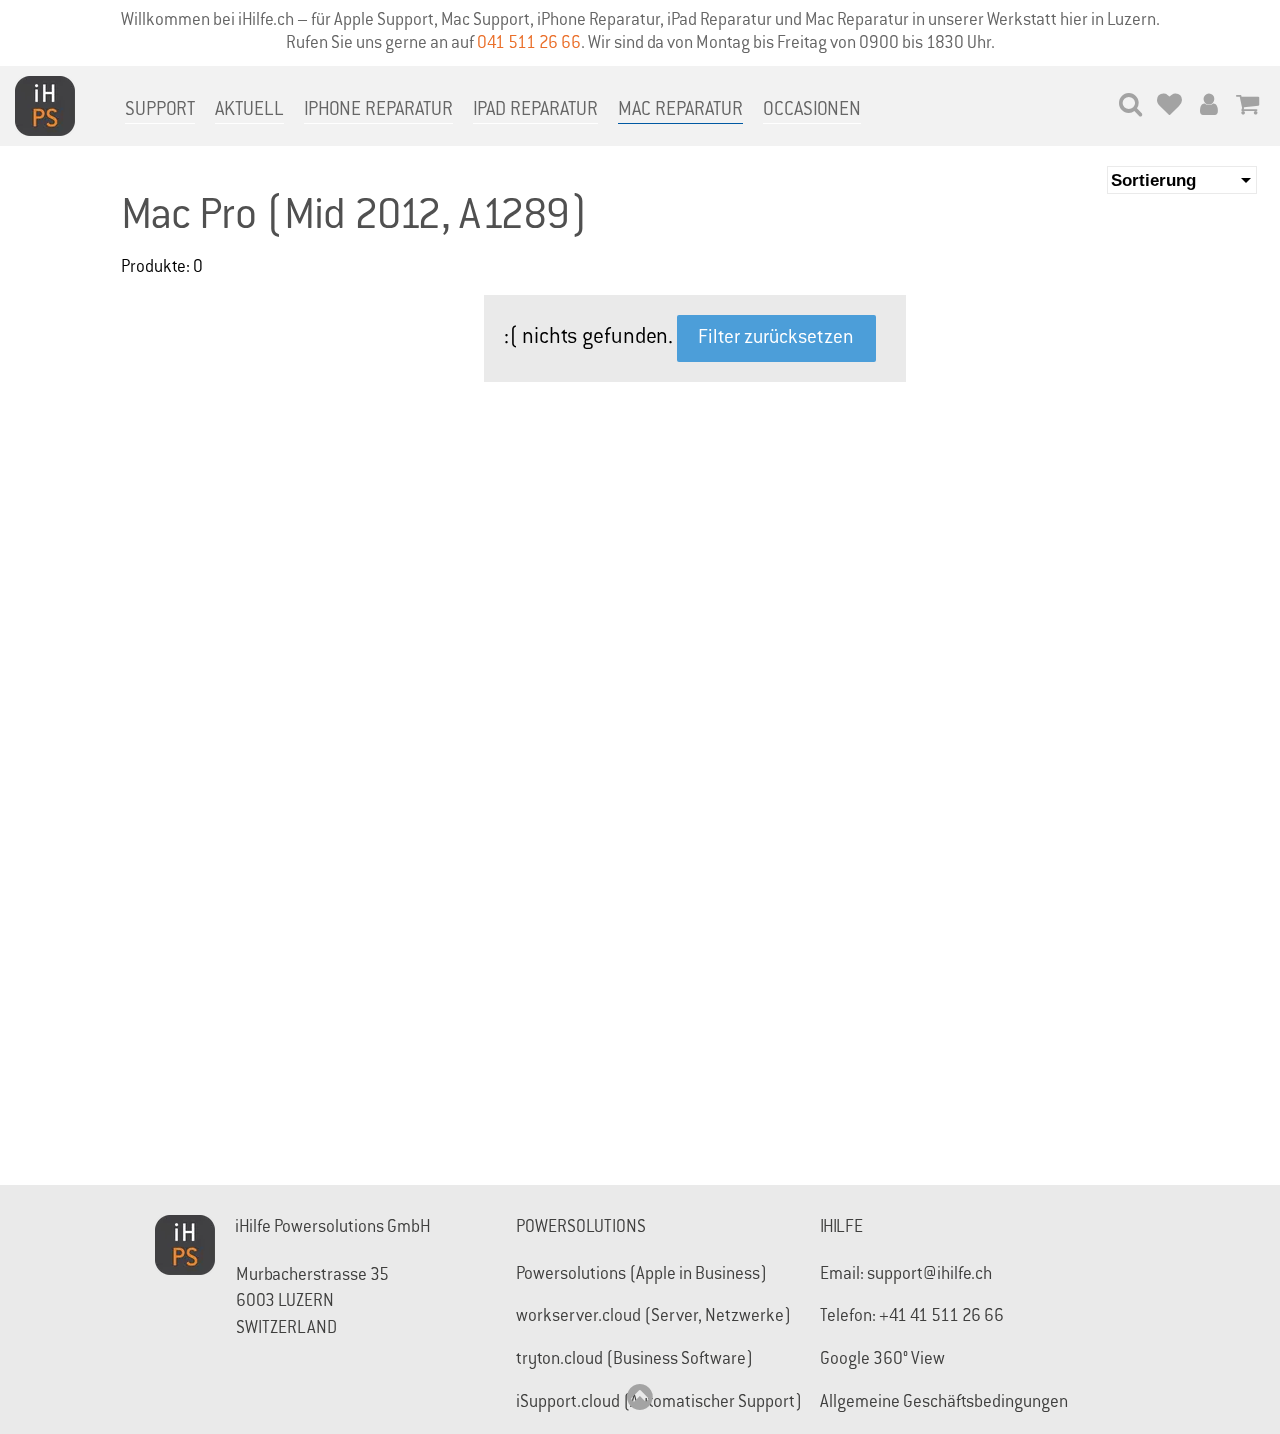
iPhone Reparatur (378, 110)
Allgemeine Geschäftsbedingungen (944, 1403)
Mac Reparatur (680, 110)
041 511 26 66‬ (529, 44)
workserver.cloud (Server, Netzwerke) (653, 1317)
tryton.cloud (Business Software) (634, 1360)
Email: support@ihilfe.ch (906, 1275)
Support (160, 110)
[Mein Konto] (1208, 107)
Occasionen (812, 110)
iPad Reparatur (535, 110)
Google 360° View (882, 1360)
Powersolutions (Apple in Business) (641, 1275)
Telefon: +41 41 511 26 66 (912, 1317)
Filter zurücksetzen (776, 338)
